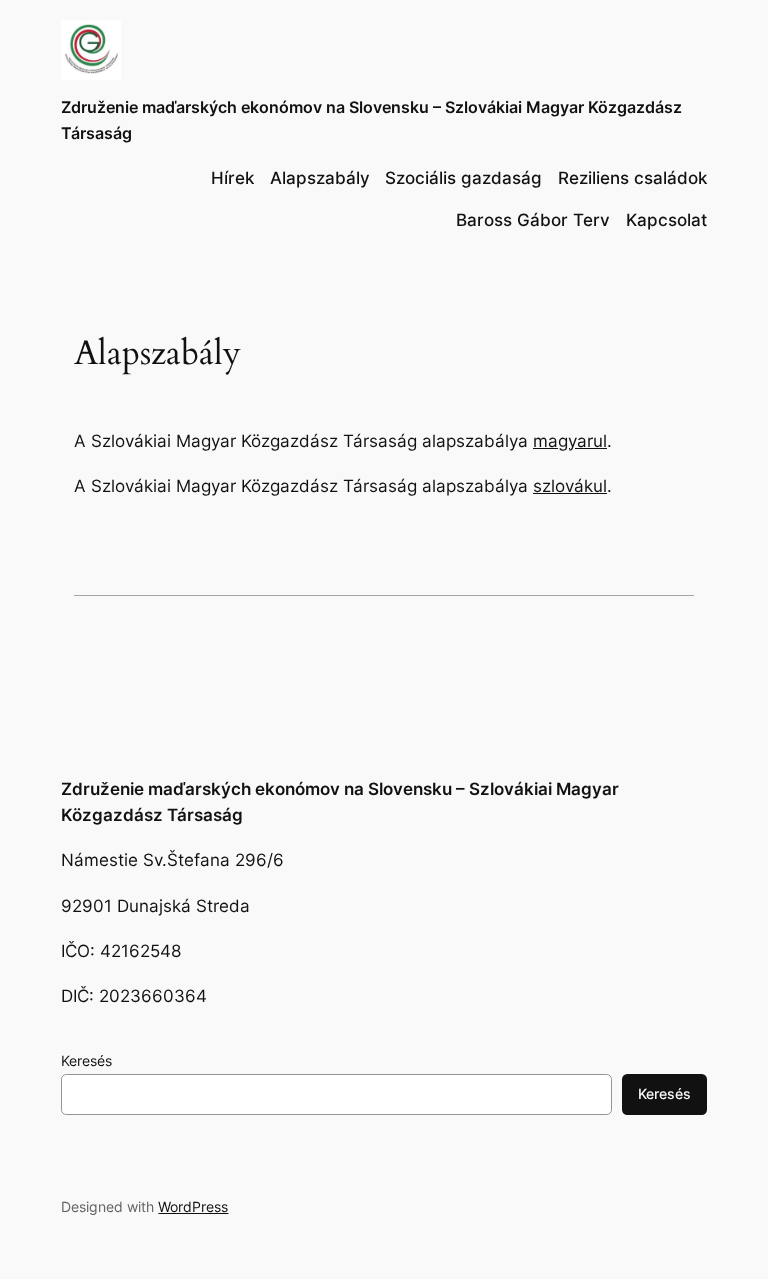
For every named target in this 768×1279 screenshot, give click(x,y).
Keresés (86, 1060)
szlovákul (570, 486)
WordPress (193, 1206)
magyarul (570, 441)
